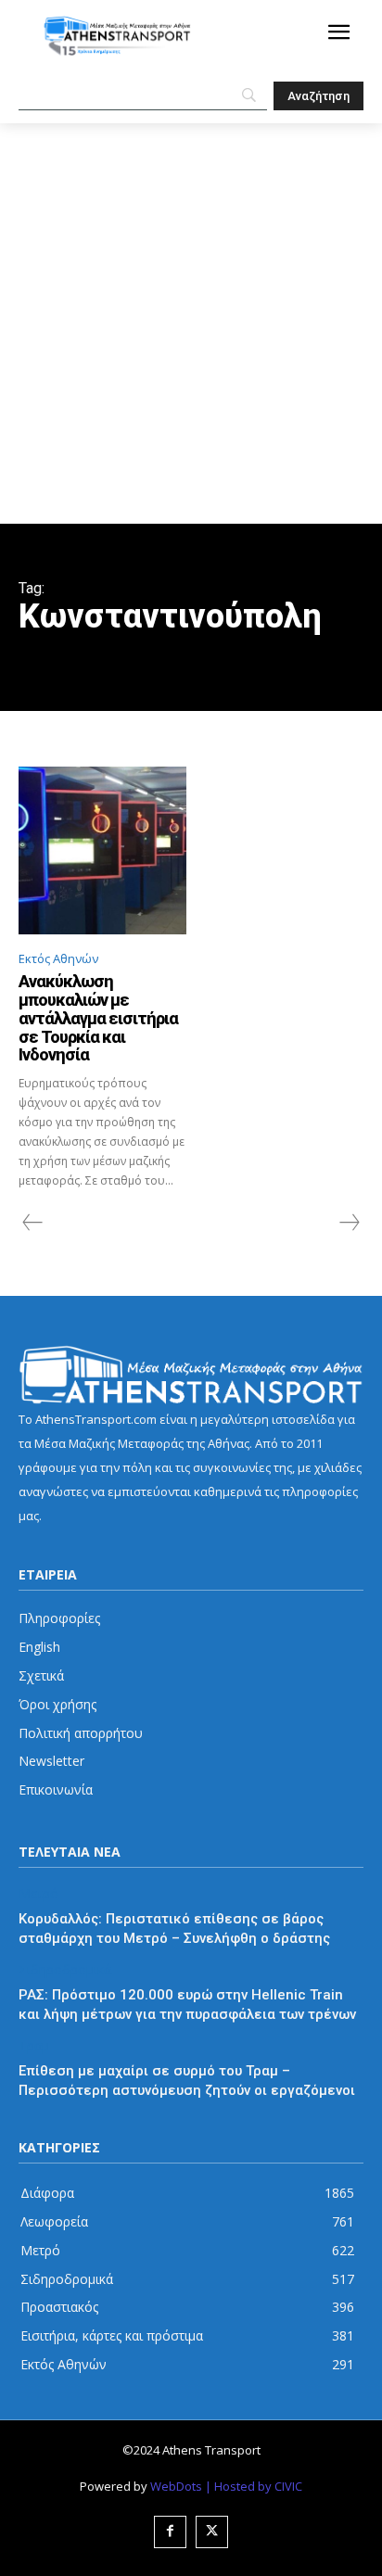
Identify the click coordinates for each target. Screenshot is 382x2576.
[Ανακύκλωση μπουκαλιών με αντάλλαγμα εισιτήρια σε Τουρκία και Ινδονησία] (102, 850)
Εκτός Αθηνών (58, 958)
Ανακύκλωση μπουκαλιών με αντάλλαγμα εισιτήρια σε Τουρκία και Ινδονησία (98, 1018)
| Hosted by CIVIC (254, 2486)
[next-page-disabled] (349, 1223)
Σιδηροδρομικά (65, 1970)
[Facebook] (170, 2532)
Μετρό (38, 1894)
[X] (212, 2532)
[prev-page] (33, 1223)
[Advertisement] (191, 324)
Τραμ (34, 2046)
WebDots (176, 2486)
